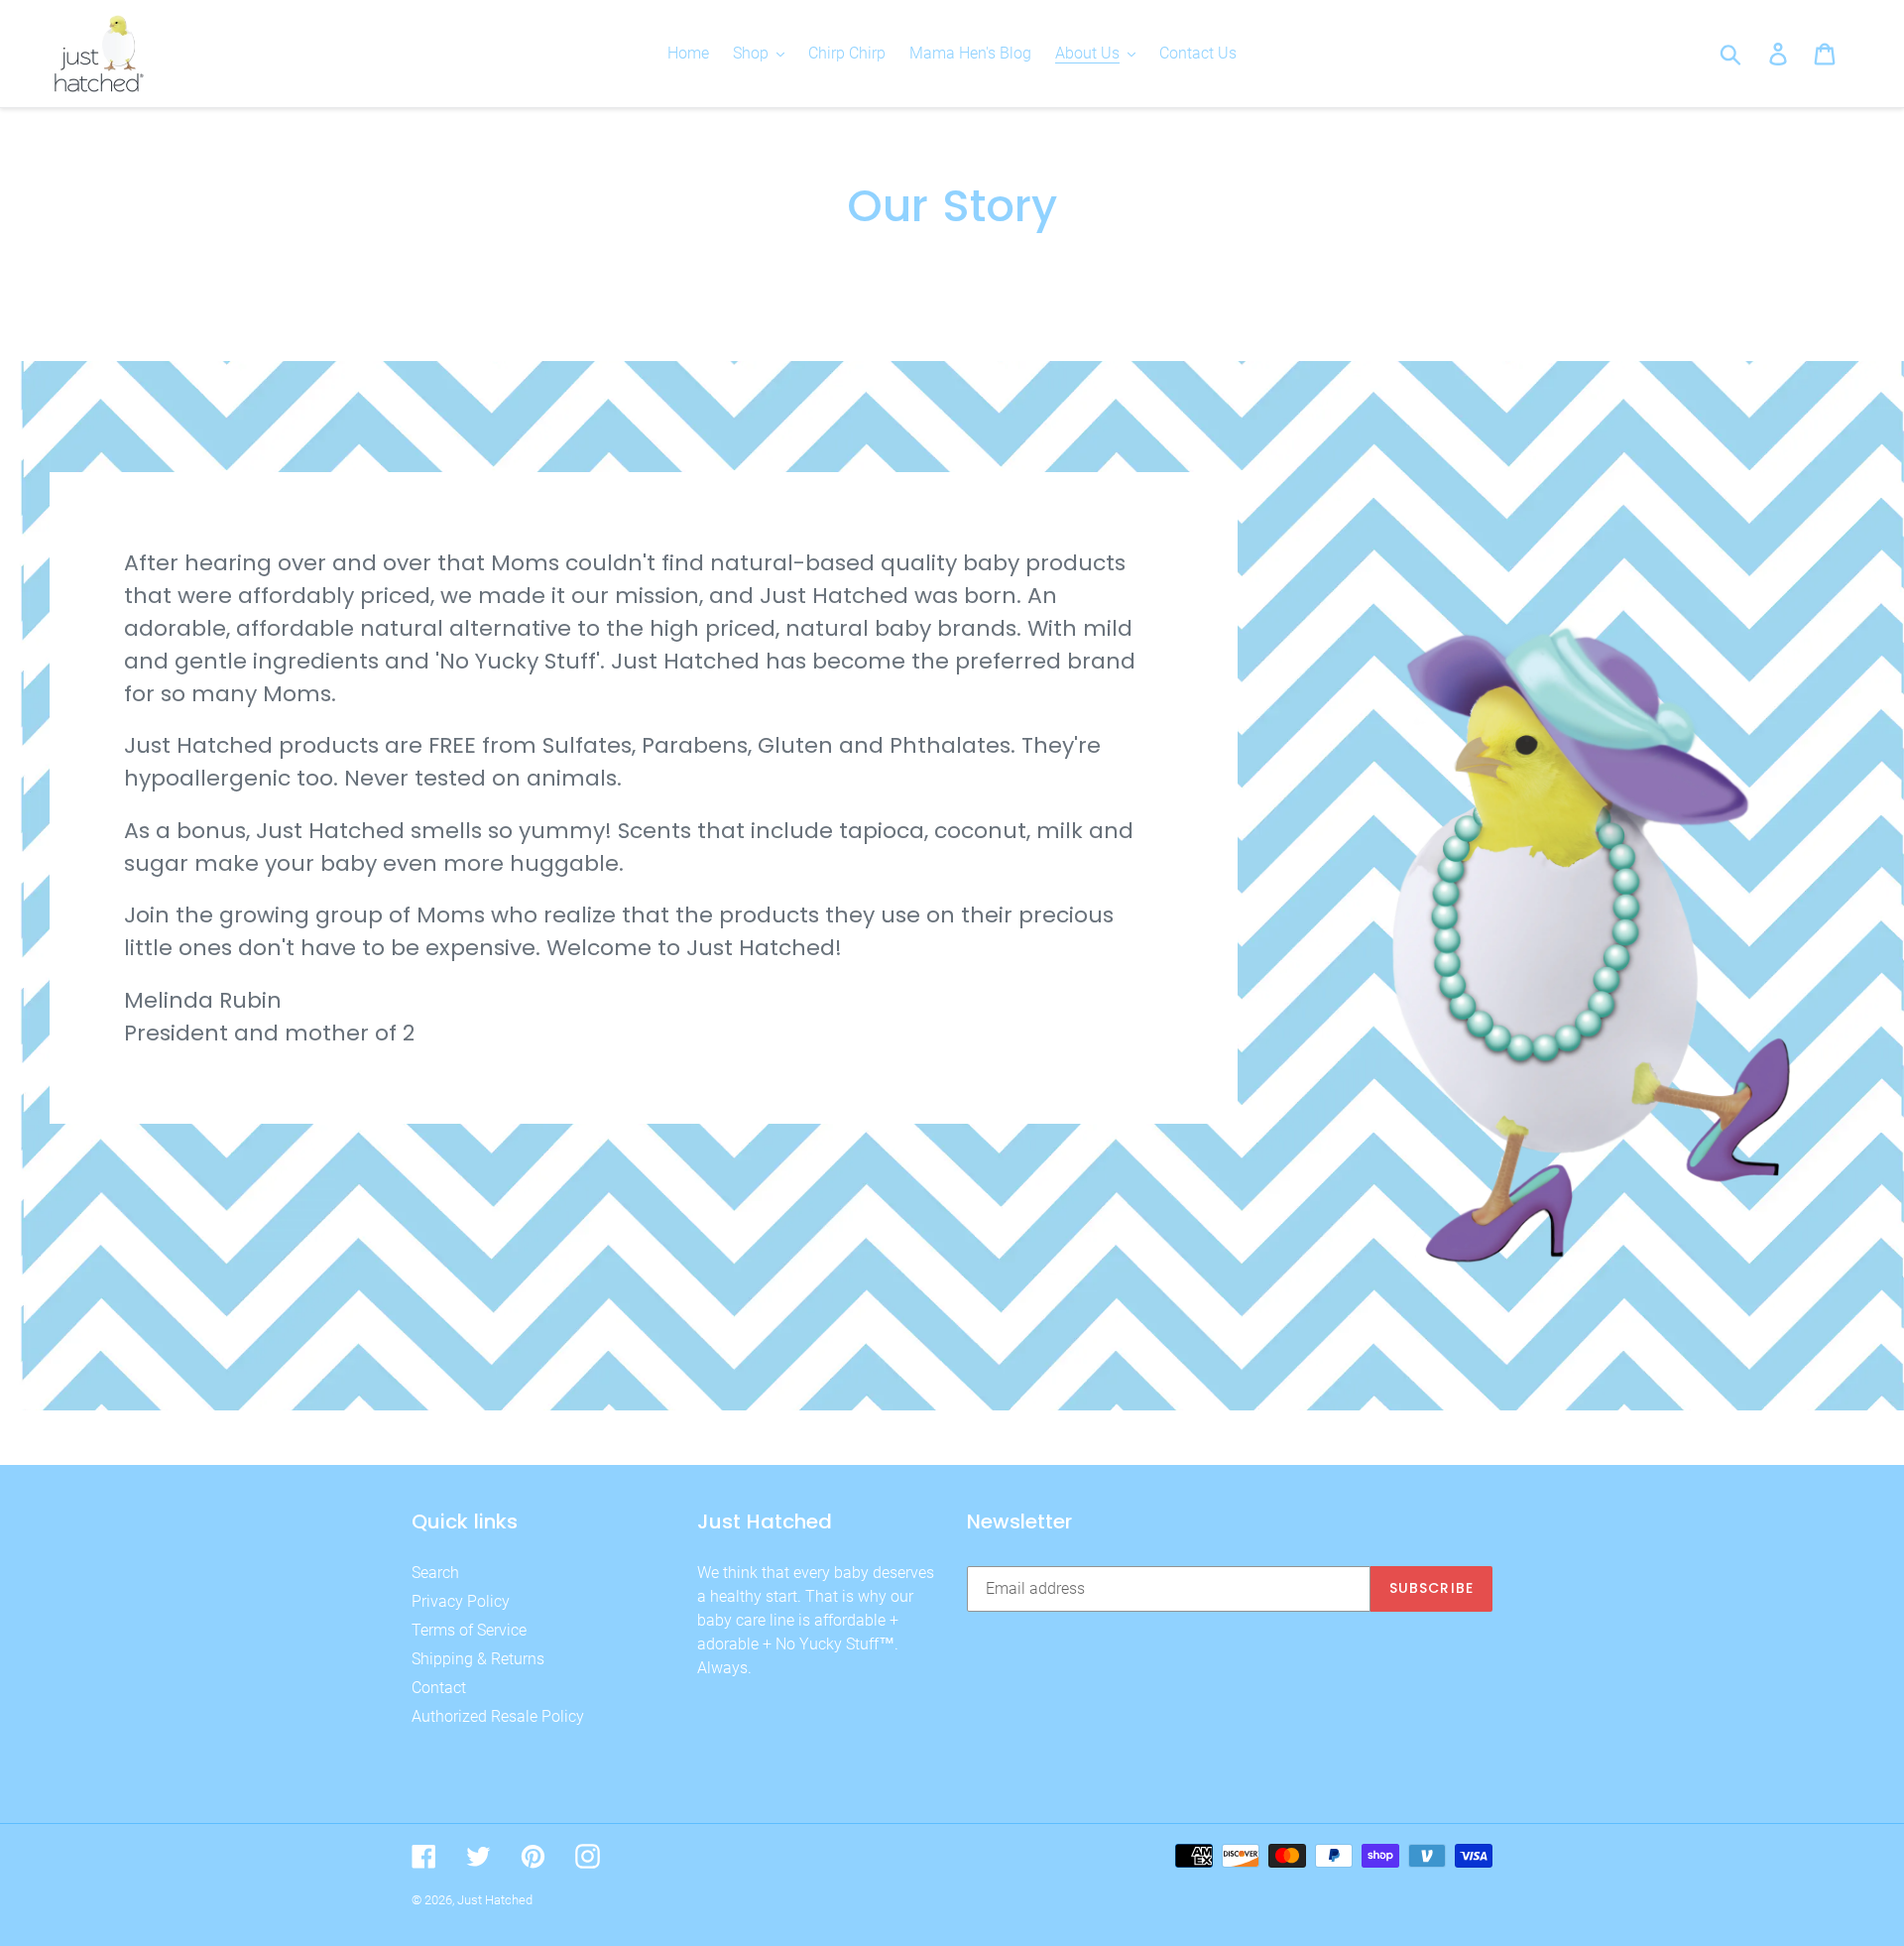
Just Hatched (495, 1900)
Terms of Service (469, 1630)
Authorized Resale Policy (498, 1716)
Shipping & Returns (478, 1659)
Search (435, 1573)
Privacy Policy (461, 1601)
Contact (439, 1688)
